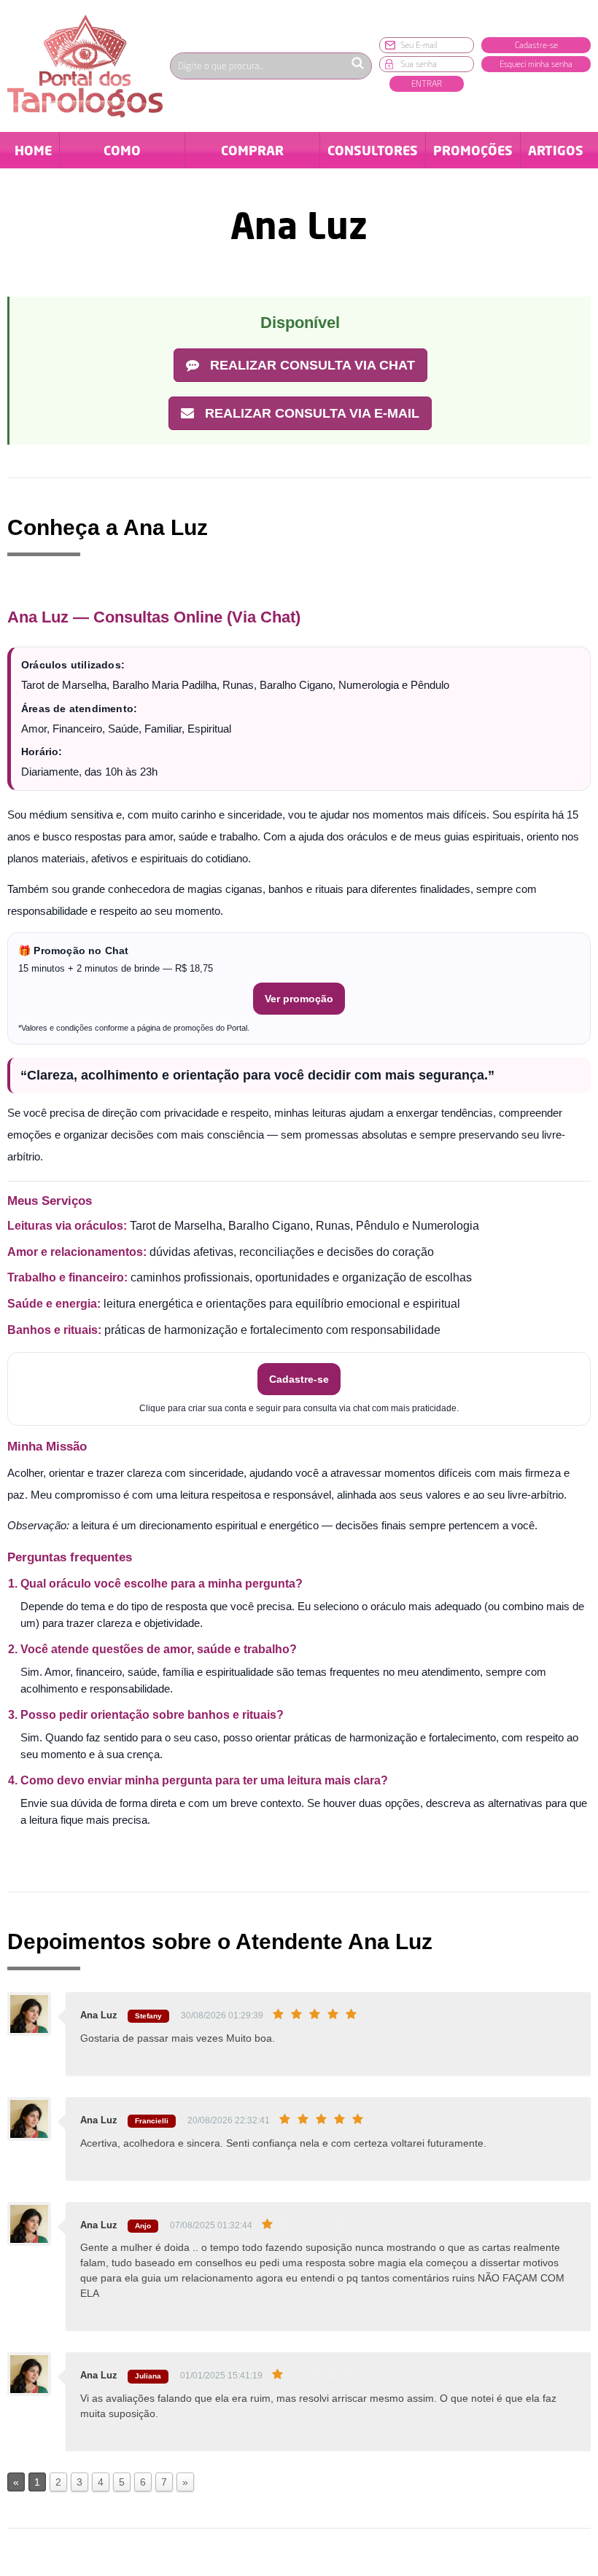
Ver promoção (299, 999)
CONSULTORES (373, 150)
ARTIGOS (556, 150)
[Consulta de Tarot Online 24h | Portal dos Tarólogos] (85, 65)
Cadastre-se (536, 45)
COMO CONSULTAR (123, 155)
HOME (33, 150)
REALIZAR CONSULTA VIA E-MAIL (310, 413)
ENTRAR (427, 83)
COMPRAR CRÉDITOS (252, 155)
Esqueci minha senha (536, 64)
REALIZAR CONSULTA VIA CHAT (311, 365)
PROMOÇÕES (473, 150)
